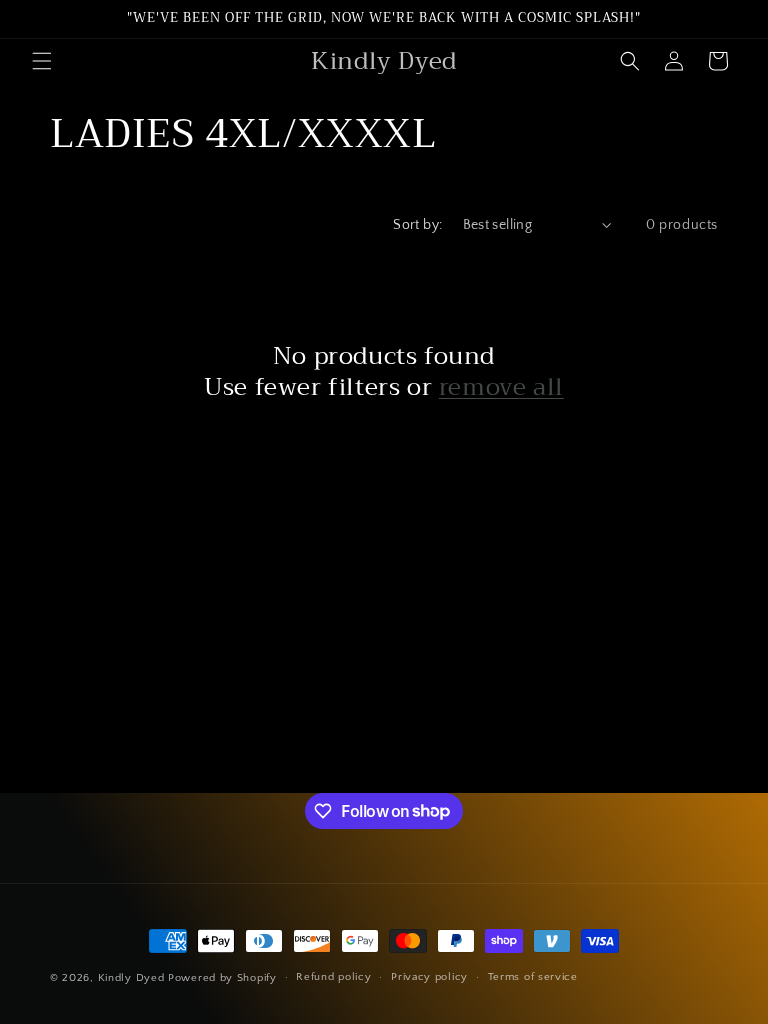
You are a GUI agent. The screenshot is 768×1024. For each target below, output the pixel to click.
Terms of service (533, 977)
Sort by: (417, 225)
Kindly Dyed (131, 978)
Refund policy (333, 977)
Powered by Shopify (222, 978)
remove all (501, 387)
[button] (42, 61)
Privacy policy (429, 977)
